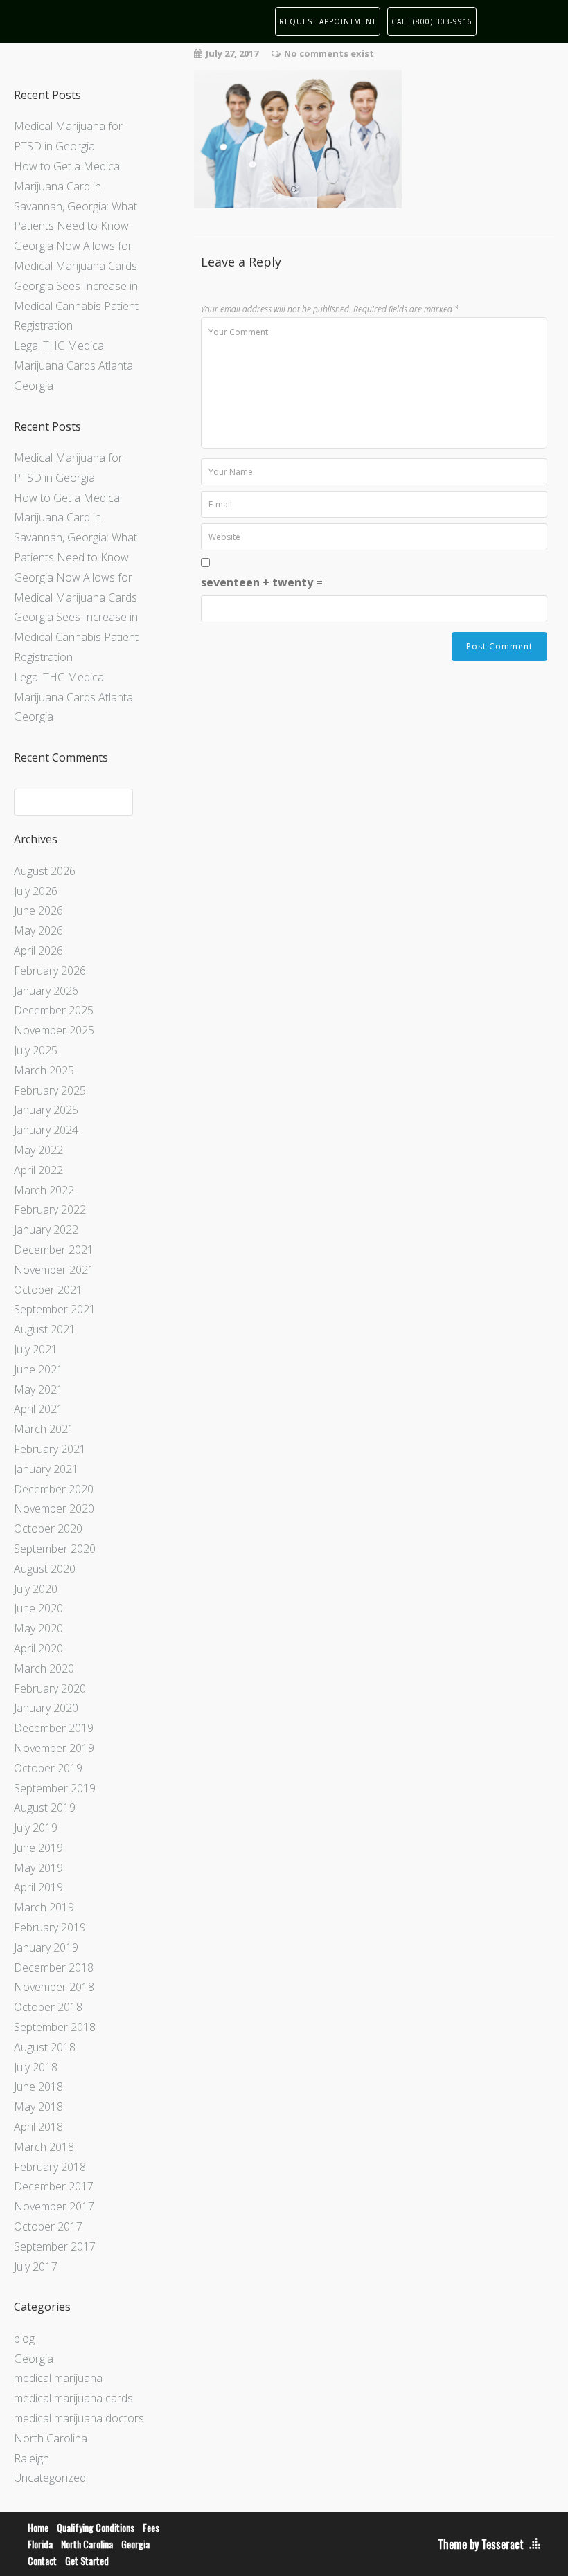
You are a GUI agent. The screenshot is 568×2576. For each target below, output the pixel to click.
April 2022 (38, 1170)
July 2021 (36, 1349)
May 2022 (38, 1150)
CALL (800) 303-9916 (432, 21)
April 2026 (38, 951)
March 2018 (44, 2147)
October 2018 (48, 2007)
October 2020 (48, 1529)
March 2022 (44, 1190)
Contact (42, 2560)
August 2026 (45, 871)
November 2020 (54, 1508)
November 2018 (54, 1987)
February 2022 (50, 1209)
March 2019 (44, 1907)
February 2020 (50, 1688)
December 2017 (54, 2186)
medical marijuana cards (73, 2398)
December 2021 (54, 1250)
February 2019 (50, 1927)
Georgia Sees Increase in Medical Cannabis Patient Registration (76, 306)
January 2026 (46, 991)
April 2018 (38, 2127)
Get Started (87, 2560)
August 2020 (45, 1569)
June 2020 (38, 1608)
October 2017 (48, 2226)
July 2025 (36, 1050)
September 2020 (55, 1549)
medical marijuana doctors (79, 2418)
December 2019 (54, 1728)
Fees (151, 2527)
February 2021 (50, 1449)
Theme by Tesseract (481, 2544)
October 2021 (48, 1290)
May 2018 (38, 2107)
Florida (40, 2544)
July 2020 (36, 1589)
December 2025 (54, 1010)
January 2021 (46, 1469)
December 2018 (54, 1967)
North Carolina (51, 2438)
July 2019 (36, 1828)
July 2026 (36, 891)
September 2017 (55, 2246)
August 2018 (45, 2047)
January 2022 (46, 1230)
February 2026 (50, 971)
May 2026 (38, 930)
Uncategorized (50, 2478)
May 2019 (38, 1868)
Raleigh (32, 2458)
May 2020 (38, 1628)
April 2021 (38, 1409)
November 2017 (54, 2206)
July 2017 (36, 2267)
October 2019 (48, 1768)
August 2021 (45, 1329)
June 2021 (38, 1369)
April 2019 (38, 1887)
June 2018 (38, 2087)
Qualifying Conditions (96, 2527)
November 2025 (54, 1030)
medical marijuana (58, 2378)
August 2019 (45, 1808)
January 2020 (46, 1708)
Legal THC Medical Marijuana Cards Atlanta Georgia (73, 366)
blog (24, 2339)
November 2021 (54, 1270)
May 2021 (38, 1389)
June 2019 (38, 1848)
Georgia (34, 2359)
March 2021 (44, 1429)
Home (38, 2527)
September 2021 (55, 1309)
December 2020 (54, 1489)
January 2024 (46, 1130)
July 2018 (36, 2067)
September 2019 (55, 1788)
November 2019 (54, 1748)
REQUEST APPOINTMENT (328, 21)
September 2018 (55, 2027)
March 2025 (44, 1070)
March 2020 (44, 1668)
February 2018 (50, 2167)
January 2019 (46, 1947)
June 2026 (38, 910)
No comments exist (329, 53)
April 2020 (38, 1648)
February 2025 (50, 1090)
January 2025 (46, 1110)
